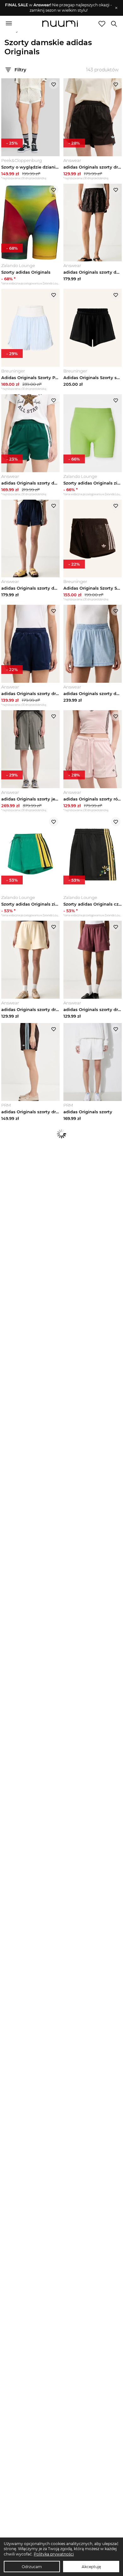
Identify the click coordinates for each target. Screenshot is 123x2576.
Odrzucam (32, 2567)
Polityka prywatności (54, 2554)
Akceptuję (91, 2567)
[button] (59, 8)
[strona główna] (60, 24)
